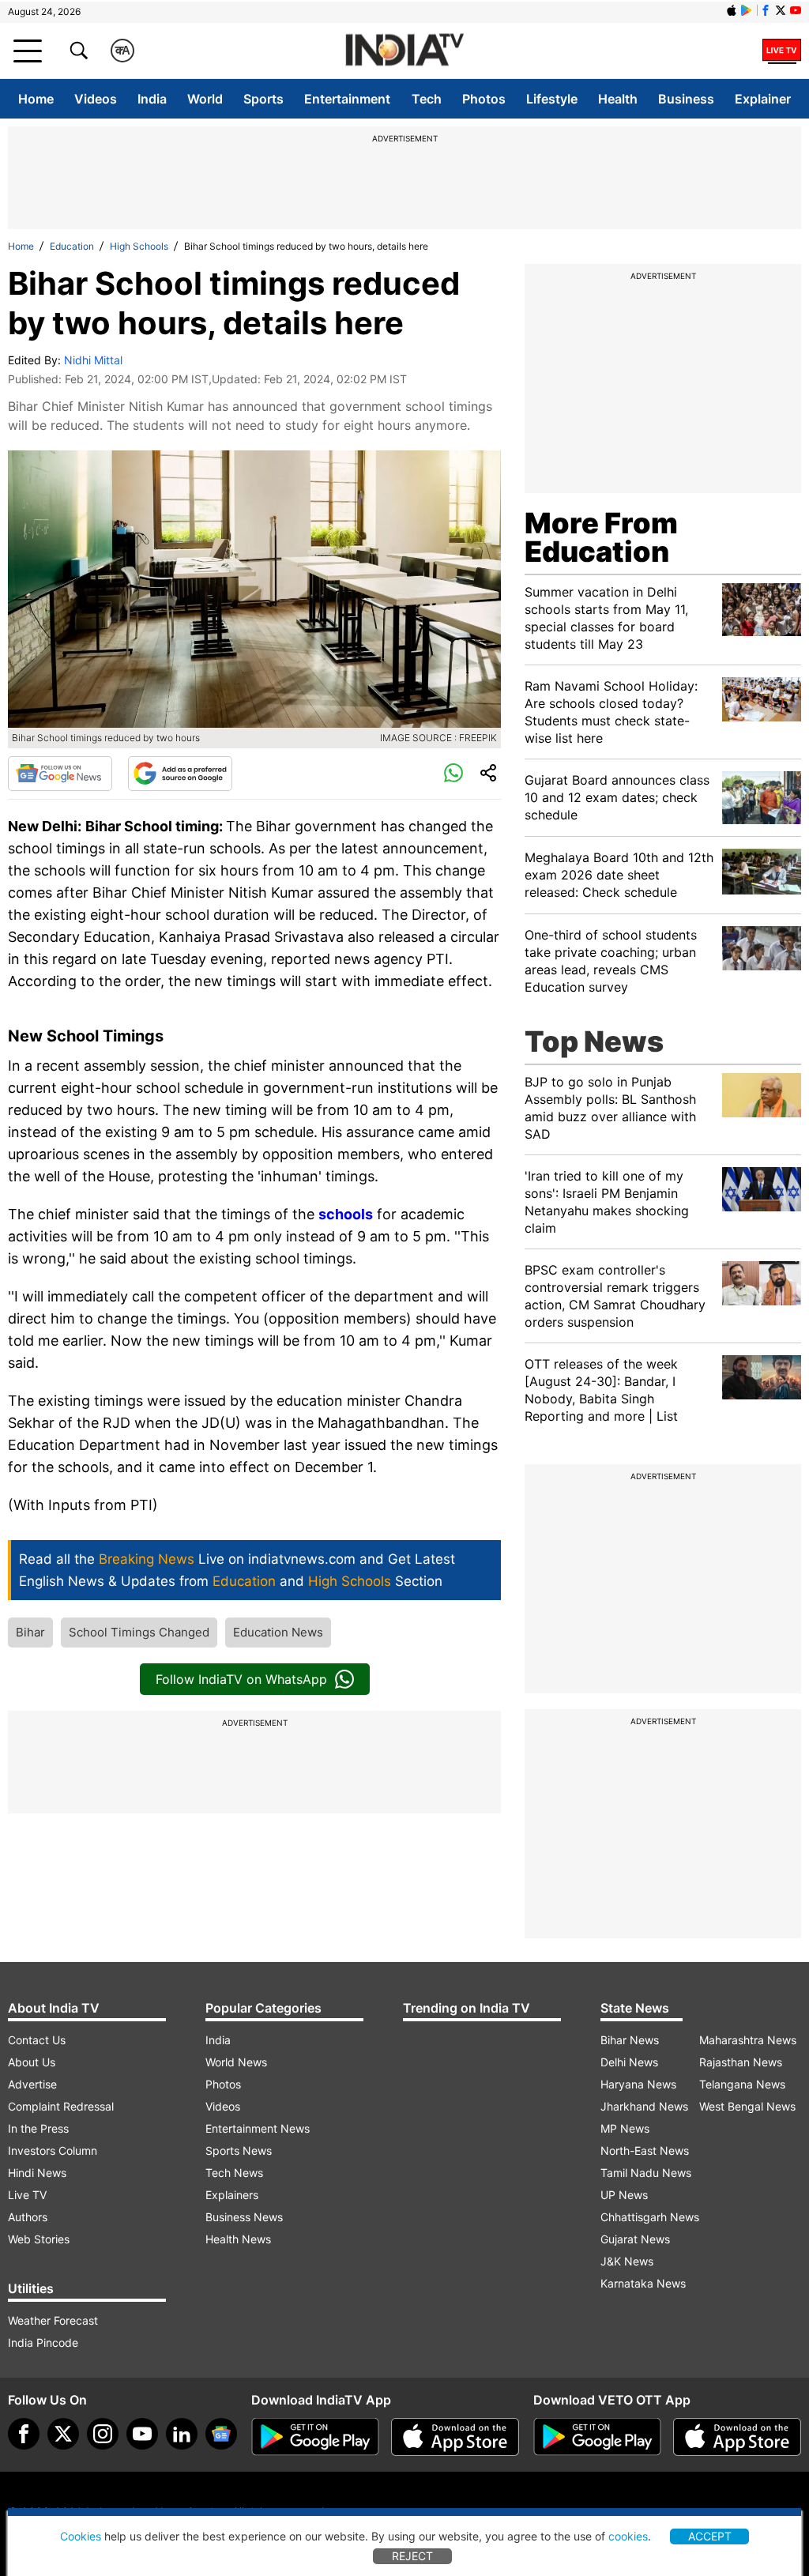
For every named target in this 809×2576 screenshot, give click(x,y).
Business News (244, 2217)
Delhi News (629, 2062)
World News (236, 2062)
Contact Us (37, 2040)
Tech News (234, 2173)
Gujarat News (635, 2239)
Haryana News (638, 2084)
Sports (263, 99)
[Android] (747, 10)
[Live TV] (782, 51)
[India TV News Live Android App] (315, 2437)
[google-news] (221, 2434)
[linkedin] (182, 2434)
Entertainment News (258, 2128)
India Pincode (43, 2343)
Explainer (763, 99)
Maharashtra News (748, 2040)
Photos (484, 99)
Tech (427, 99)
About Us (32, 2062)
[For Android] (597, 2437)
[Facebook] (24, 2434)
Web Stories (39, 2239)
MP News (625, 2128)
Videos (96, 99)
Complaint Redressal (61, 2106)
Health (618, 99)
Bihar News (630, 2040)
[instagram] (103, 2434)
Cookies (81, 2536)
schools (346, 1214)
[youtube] (142, 2434)
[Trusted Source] (180, 774)
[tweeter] (63, 2434)
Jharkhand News (644, 2106)
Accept (710, 2536)
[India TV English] (404, 51)
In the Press (38, 2128)
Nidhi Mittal (93, 360)
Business (686, 99)
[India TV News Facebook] (766, 10)
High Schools (139, 246)
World (205, 99)
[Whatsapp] (453, 774)
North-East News (645, 2150)
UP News (624, 2195)
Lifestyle (552, 99)
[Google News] (60, 774)
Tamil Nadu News (646, 2173)
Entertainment (347, 99)
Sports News (239, 2150)
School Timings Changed (139, 1632)
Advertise (32, 2084)
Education (72, 246)
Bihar (30, 1632)
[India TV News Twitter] (781, 10)
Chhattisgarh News (650, 2217)
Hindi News (37, 2173)
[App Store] (455, 2437)
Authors (28, 2217)
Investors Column (53, 2150)
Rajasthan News (741, 2062)
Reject (412, 2556)
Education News (278, 1632)
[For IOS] (737, 2437)
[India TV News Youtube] (796, 10)
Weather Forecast (53, 2320)
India (152, 99)
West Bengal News (747, 2106)
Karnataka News (643, 2283)
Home (36, 99)
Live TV (27, 2195)
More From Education (601, 537)
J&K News (627, 2261)
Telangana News (742, 2084)
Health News (238, 2239)
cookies (628, 2536)
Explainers (232, 2195)
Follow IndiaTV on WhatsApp (241, 1679)
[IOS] (732, 10)
